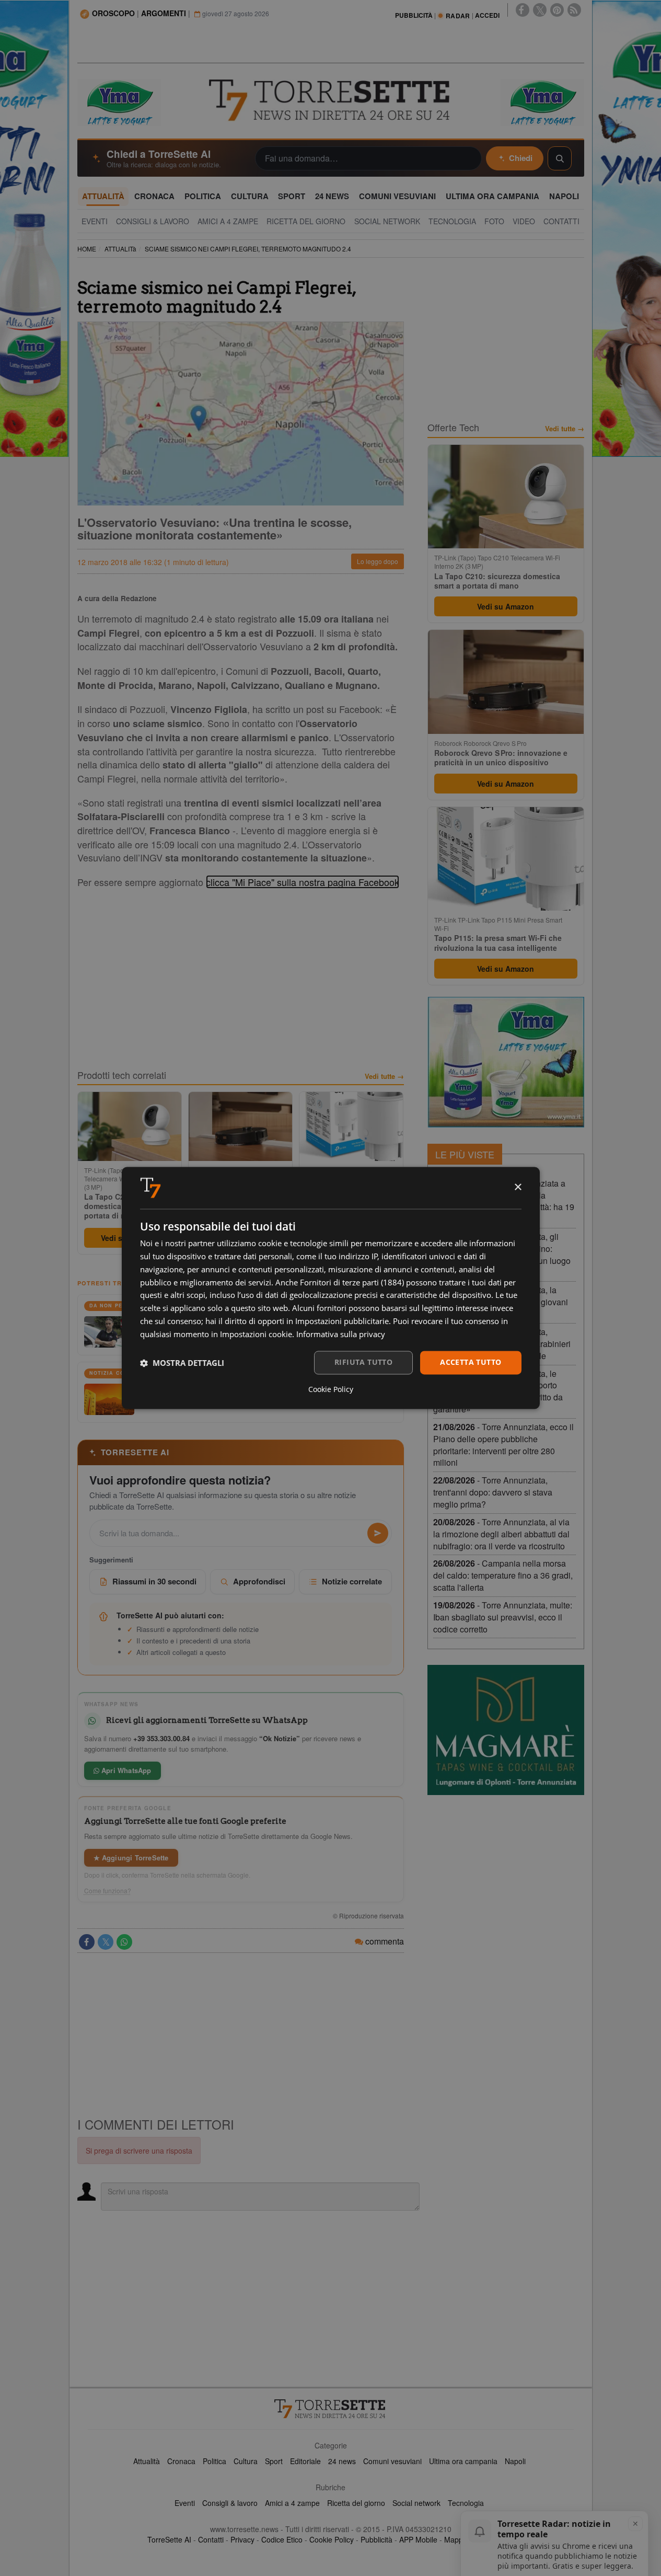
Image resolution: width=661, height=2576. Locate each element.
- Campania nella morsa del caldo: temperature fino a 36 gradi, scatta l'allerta (503, 1575)
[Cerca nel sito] (560, 158)
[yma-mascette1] (542, 101)
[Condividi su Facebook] (87, 1942)
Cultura (246, 2461)
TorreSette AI (169, 2539)
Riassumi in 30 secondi (154, 1581)
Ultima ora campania (463, 2461)
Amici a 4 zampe (292, 2503)
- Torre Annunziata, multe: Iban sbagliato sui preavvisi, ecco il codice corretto (503, 1617)
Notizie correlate (352, 1581)
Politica (214, 2461)
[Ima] (506, 1062)
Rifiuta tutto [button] (363, 1362)
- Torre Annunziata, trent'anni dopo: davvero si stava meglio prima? (493, 1492)
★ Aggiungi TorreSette (131, 1858)
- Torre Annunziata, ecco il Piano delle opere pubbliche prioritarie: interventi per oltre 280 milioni (503, 1445)
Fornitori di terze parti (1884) (352, 1282)
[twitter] (540, 10)
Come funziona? (108, 1891)
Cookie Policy (332, 2539)
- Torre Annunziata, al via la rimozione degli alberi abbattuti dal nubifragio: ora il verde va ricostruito (501, 1534)
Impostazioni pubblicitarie (342, 1321)
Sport (274, 2461)
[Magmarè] (506, 1730)
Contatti (211, 2539)
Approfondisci (259, 1581)
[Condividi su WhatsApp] (124, 1942)
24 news (342, 2461)
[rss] (574, 10)
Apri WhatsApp (125, 1770)
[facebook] (523, 10)
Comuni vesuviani (392, 2461)
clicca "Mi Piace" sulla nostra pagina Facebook (303, 882)
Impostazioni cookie (256, 1334)
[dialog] (331, 1288)
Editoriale (305, 2461)
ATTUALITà (120, 249)
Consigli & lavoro (230, 2503)
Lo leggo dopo (378, 561)
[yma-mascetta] (119, 101)
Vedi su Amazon (506, 606)
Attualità (147, 2461)
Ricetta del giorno (356, 2503)
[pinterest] (557, 10)
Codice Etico (282, 2539)
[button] (182, 1363)
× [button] (518, 1187)
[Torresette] (331, 100)
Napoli (515, 2461)
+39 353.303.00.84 (161, 1738)
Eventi (185, 2503)
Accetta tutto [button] (471, 1362)
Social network (416, 2503)
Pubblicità (376, 2539)
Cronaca (181, 2461)
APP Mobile (418, 2539)
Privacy (242, 2539)
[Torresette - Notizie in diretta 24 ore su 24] (331, 2409)
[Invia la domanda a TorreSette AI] (378, 1533)
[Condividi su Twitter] (106, 1942)
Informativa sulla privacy (341, 1334)
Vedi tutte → (384, 1076)
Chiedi (521, 158)
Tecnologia (466, 2503)
